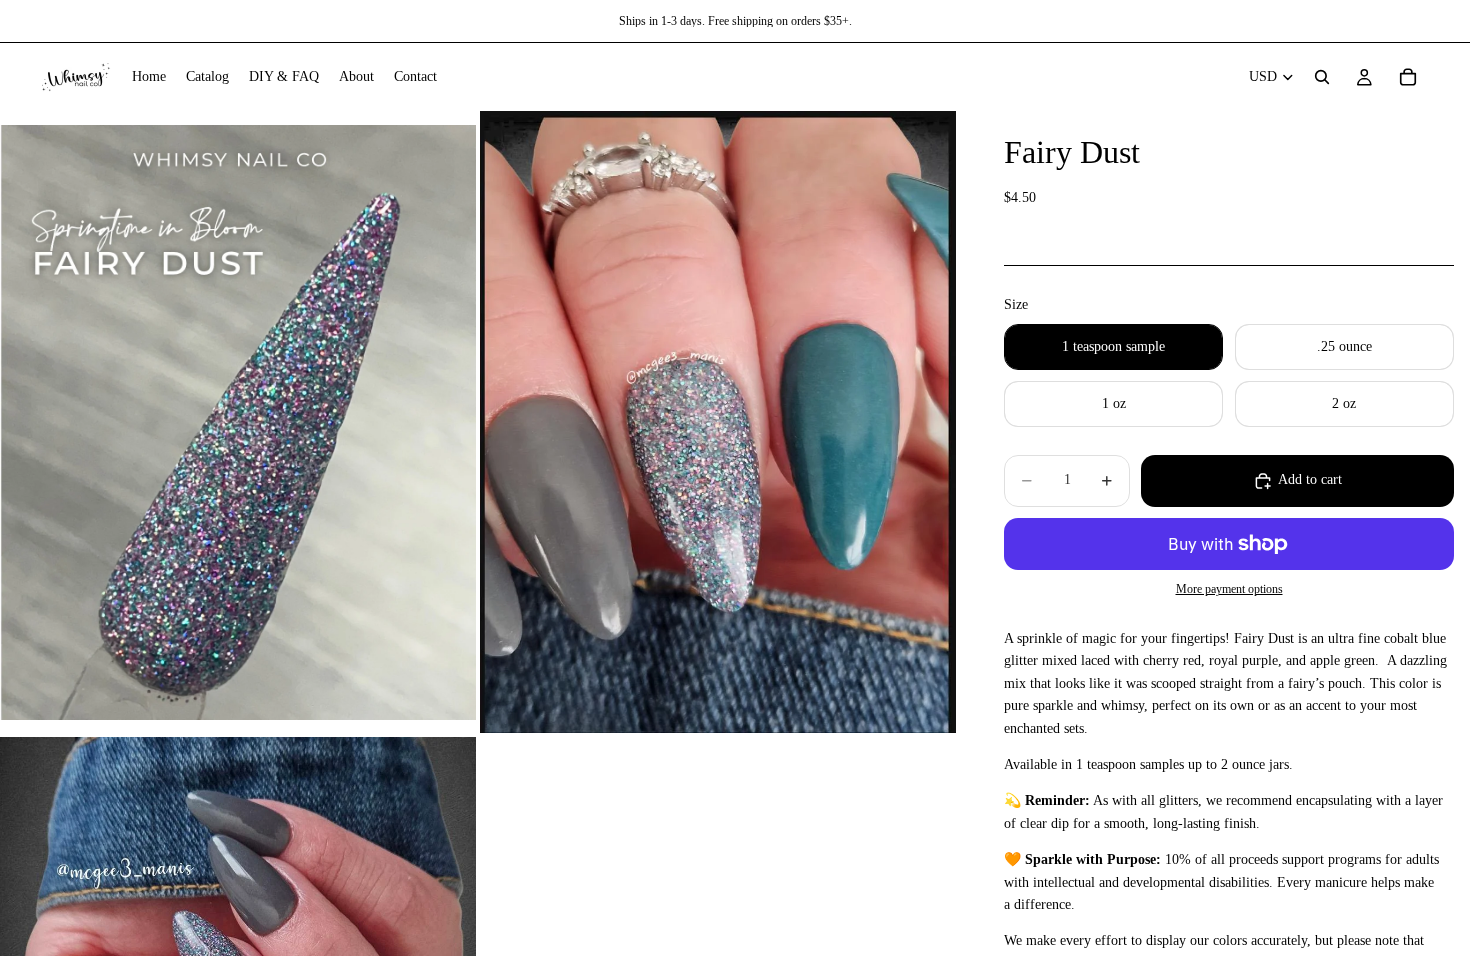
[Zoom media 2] (718, 422)
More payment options (1229, 589)
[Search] (1322, 77)
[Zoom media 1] (238, 422)
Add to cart (1310, 479)
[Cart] (1408, 77)
